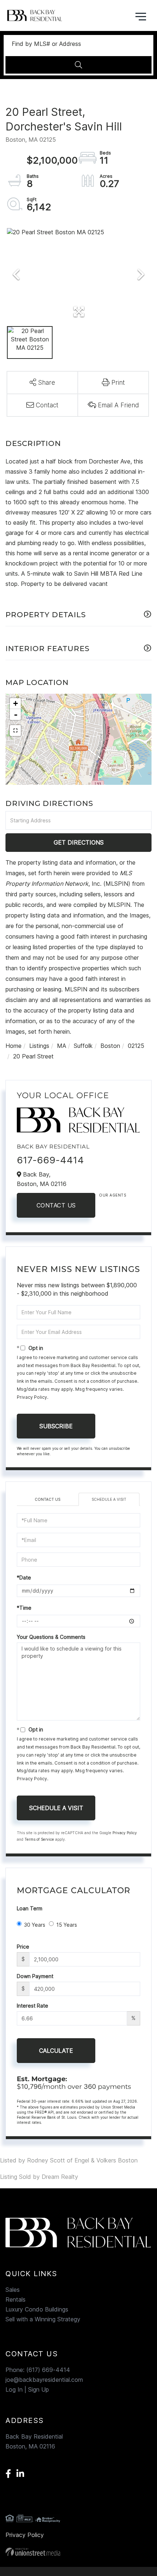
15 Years (67, 1925)
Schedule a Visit (109, 1499)
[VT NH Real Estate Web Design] (78, 2552)
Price (23, 1947)
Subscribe (56, 1426)
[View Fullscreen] (15, 731)
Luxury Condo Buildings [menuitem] (37, 2309)
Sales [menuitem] (13, 2290)
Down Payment (35, 1976)
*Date (24, 1577)
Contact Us (56, 1205)
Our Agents (112, 1195)
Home (14, 1046)
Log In (14, 2389)
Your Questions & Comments (51, 1637)
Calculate (56, 2051)
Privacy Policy (32, 1397)
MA (62, 1046)
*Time (24, 1608)
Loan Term (30, 1908)
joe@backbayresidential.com (44, 2380)
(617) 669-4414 (48, 2370)
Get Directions (79, 842)
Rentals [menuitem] (16, 2299)
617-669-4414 (50, 1160)
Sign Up (39, 2389)
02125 (136, 1046)
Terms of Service (39, 1839)
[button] (78, 65)
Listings (39, 1046)
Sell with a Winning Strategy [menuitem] (43, 2319)
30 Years (35, 1925)
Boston (110, 1046)
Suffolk (83, 1046)
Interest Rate (32, 2006)
